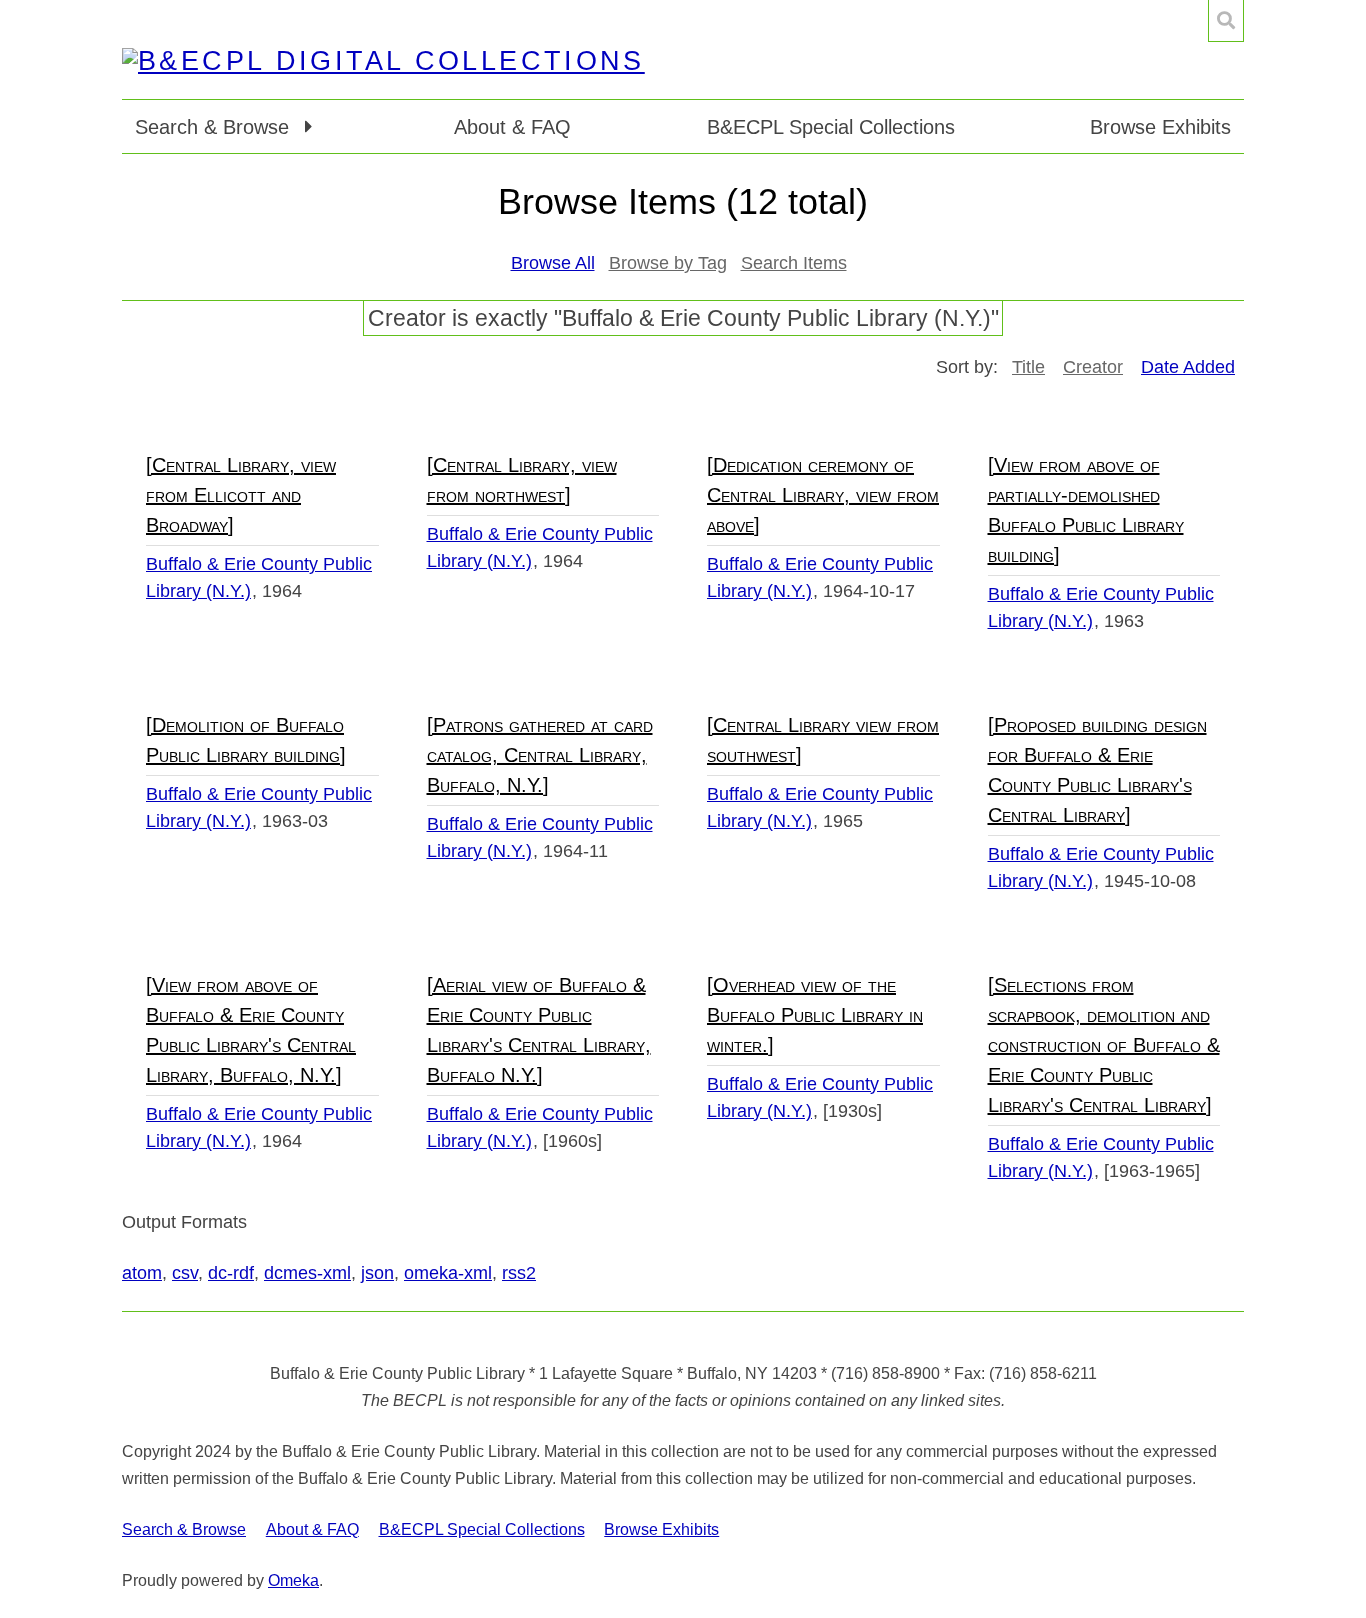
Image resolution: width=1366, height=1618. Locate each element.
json (377, 1273)
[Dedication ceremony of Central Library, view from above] (823, 495)
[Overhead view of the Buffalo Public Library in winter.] (815, 1015)
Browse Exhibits (1160, 127)
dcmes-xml (307, 1273)
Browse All (553, 263)
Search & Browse (184, 1529)
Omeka (293, 1580)
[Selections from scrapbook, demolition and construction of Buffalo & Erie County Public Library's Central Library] (1104, 1045)
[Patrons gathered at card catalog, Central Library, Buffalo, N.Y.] (540, 755)
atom (142, 1273)
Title (1028, 367)
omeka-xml (448, 1273)
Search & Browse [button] (215, 127)
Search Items (794, 263)
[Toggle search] (1226, 21)
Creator (1093, 367)
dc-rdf (231, 1273)
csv (185, 1273)
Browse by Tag (668, 263)
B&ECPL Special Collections (831, 127)
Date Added (1188, 367)
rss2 (519, 1273)
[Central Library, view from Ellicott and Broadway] (241, 495)
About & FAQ (512, 127)
